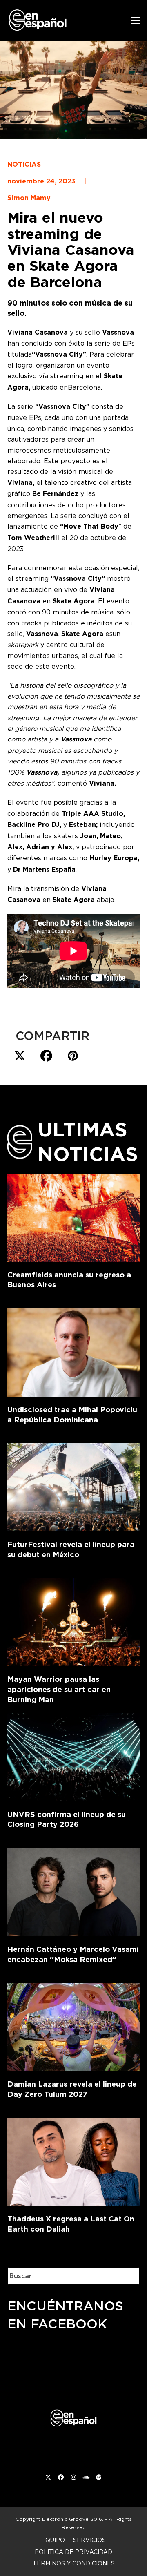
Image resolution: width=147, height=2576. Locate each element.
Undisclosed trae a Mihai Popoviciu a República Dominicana (72, 1415)
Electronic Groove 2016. (73, 2519)
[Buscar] (127, 2276)
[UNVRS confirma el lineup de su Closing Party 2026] (73, 1756)
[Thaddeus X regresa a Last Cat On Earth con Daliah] (73, 2160)
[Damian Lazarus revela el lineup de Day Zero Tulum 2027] (73, 2025)
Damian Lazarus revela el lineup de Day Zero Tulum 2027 (72, 2089)
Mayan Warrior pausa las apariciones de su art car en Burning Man (59, 1689)
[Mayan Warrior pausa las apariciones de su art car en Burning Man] (73, 1621)
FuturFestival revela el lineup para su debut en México (71, 1549)
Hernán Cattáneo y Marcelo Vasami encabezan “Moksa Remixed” (73, 1954)
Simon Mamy (29, 198)
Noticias (24, 164)
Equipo (53, 2540)
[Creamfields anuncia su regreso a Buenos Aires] (73, 1216)
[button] (135, 21)
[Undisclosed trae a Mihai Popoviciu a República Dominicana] (73, 1351)
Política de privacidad (73, 2552)
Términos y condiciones (74, 2563)
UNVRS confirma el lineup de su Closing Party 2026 (67, 1819)
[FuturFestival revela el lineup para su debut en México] (73, 1486)
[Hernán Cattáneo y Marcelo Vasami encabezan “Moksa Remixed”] (73, 1891)
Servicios (89, 2540)
